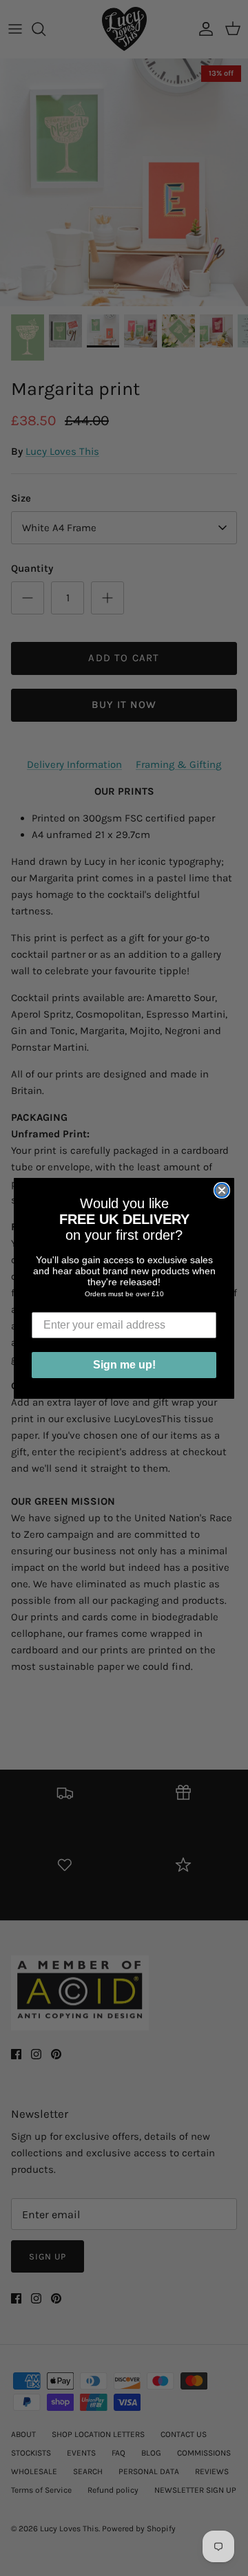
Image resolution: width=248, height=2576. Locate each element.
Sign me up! (124, 1365)
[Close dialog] (222, 1190)
